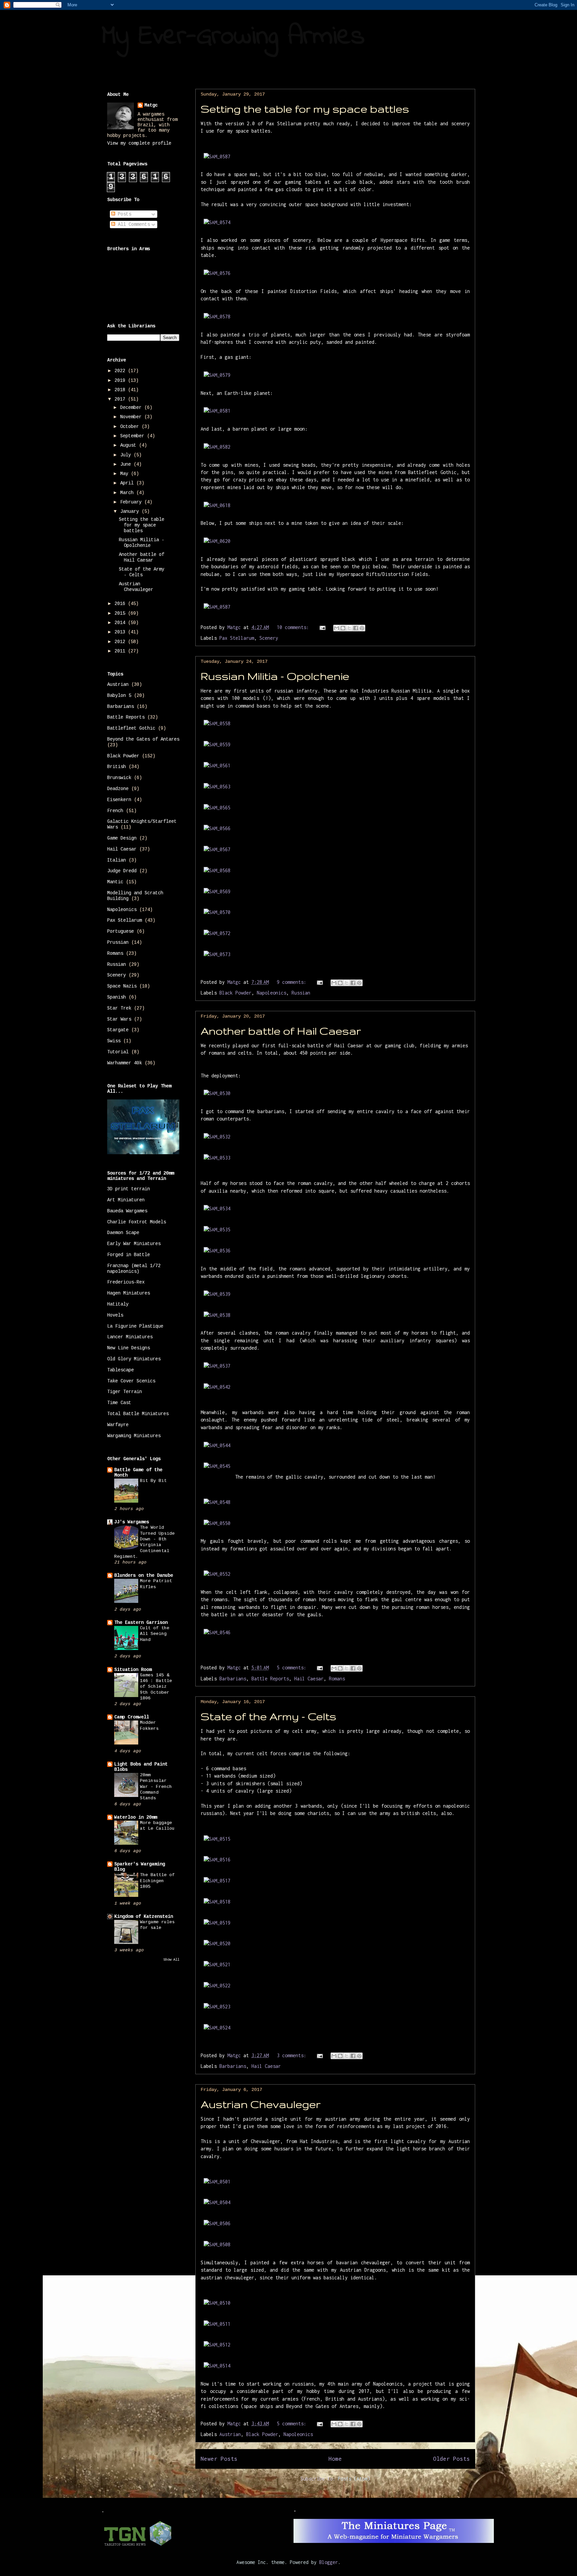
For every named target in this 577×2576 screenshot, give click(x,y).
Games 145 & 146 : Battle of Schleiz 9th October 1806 (156, 1687)
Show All (171, 1960)
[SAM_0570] (217, 912)
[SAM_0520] (217, 1943)
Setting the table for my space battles (305, 109)
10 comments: (294, 627)
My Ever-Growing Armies (233, 37)
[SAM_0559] (217, 744)
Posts (123, 214)
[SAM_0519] (217, 1923)
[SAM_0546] (217, 1632)
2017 (121, 399)
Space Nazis (122, 986)
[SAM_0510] (217, 2303)
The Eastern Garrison (141, 1623)
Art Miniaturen (126, 1200)
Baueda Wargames (127, 1211)
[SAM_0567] (217, 849)
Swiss (114, 1041)
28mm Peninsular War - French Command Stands (156, 1787)
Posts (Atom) (354, 2479)
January (131, 511)
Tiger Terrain (125, 1392)
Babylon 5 (119, 696)
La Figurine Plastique (135, 1326)
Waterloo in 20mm (136, 1817)
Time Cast (119, 1403)
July (127, 455)
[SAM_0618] (217, 505)
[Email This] (337, 628)
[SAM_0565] (217, 808)
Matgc (151, 105)
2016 (121, 604)
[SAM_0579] (217, 375)
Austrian (230, 2434)
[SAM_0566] (217, 828)
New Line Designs (129, 1348)
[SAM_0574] (217, 222)
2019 (121, 381)
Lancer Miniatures (130, 1337)
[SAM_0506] (217, 2223)
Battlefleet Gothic (131, 728)
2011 (121, 651)
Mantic (115, 882)
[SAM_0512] (217, 2345)
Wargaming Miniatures (134, 1436)
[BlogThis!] (343, 628)
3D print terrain (129, 1189)
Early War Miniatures (134, 1244)
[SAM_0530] (217, 1093)
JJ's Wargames (132, 1522)
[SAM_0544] (217, 1445)
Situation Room (133, 1670)
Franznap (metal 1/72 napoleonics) (134, 1269)
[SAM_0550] (217, 1523)
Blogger (329, 2562)
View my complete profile (139, 143)
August (130, 445)
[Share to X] (349, 628)
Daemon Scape (123, 1233)
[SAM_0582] (217, 447)
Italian (117, 860)
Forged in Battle (129, 1255)
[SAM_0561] (217, 766)
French (115, 811)
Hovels (115, 1315)
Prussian (118, 942)
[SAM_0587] (217, 157)
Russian (301, 993)
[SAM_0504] (217, 2202)
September (134, 436)
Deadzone (118, 789)
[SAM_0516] (217, 1860)
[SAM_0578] (217, 317)
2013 (121, 632)
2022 (121, 371)
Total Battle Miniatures (138, 1414)
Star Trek (119, 1008)
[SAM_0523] (217, 2007)
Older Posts (451, 2459)
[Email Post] (323, 627)
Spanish (117, 997)
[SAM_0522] (217, 1986)
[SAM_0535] (217, 1230)
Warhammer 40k (125, 1063)
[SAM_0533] (217, 1158)
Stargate (118, 1030)
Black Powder (235, 993)
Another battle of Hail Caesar (281, 1031)
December (132, 408)
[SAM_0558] (217, 723)
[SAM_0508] (217, 2244)
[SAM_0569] (217, 891)
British (117, 767)
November (132, 417)
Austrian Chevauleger (261, 2104)
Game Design (122, 838)
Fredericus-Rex (126, 1282)
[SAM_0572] (217, 933)
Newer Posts (219, 2459)
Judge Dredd (122, 871)
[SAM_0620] (217, 541)
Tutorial (118, 1052)
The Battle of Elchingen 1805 (157, 1881)
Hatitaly (118, 1304)
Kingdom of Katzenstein (144, 1917)
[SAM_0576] (217, 273)
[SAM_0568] (217, 870)
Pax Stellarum (237, 638)
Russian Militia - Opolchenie (275, 676)
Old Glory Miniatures (134, 1359)
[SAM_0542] (217, 1387)
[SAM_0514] (217, 2366)
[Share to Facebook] (356, 628)
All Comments (133, 224)
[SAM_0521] (217, 1964)
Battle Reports (270, 1679)
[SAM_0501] (217, 2182)
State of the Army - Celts (268, 1716)
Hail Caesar (309, 1679)
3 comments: (293, 2055)
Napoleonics (271, 993)
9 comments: (293, 982)
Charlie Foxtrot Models (137, 1222)
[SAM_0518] (217, 1902)
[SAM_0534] (217, 1208)
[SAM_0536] (217, 1251)
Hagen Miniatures (129, 1293)
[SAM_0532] (217, 1137)
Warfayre (118, 1425)
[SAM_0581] (217, 411)
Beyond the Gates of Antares (143, 739)
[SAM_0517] (217, 1881)
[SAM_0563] (217, 787)
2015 (121, 613)
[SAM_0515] (217, 1839)
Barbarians (233, 1679)
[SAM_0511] (217, 2324)
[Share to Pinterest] (362, 628)
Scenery (269, 638)
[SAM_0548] (217, 1502)
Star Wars (119, 1019)
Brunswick (119, 778)
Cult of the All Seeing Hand (155, 1634)
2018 (121, 390)
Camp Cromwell (132, 1717)
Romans (337, 1679)
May (126, 474)
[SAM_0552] (217, 1574)
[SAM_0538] (217, 1315)
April (128, 483)
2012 (121, 642)
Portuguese (121, 931)
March (128, 493)
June (127, 464)
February (132, 502)
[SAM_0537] (217, 1366)
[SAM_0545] (217, 1466)
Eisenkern (119, 800)
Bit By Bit (153, 1481)
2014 (121, 623)
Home (335, 2459)
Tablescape (121, 1370)
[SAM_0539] (217, 1294)
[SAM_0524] (217, 2028)
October (131, 427)
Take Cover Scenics (131, 1381)
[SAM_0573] (217, 954)
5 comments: (293, 1668)
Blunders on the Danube (144, 1575)
